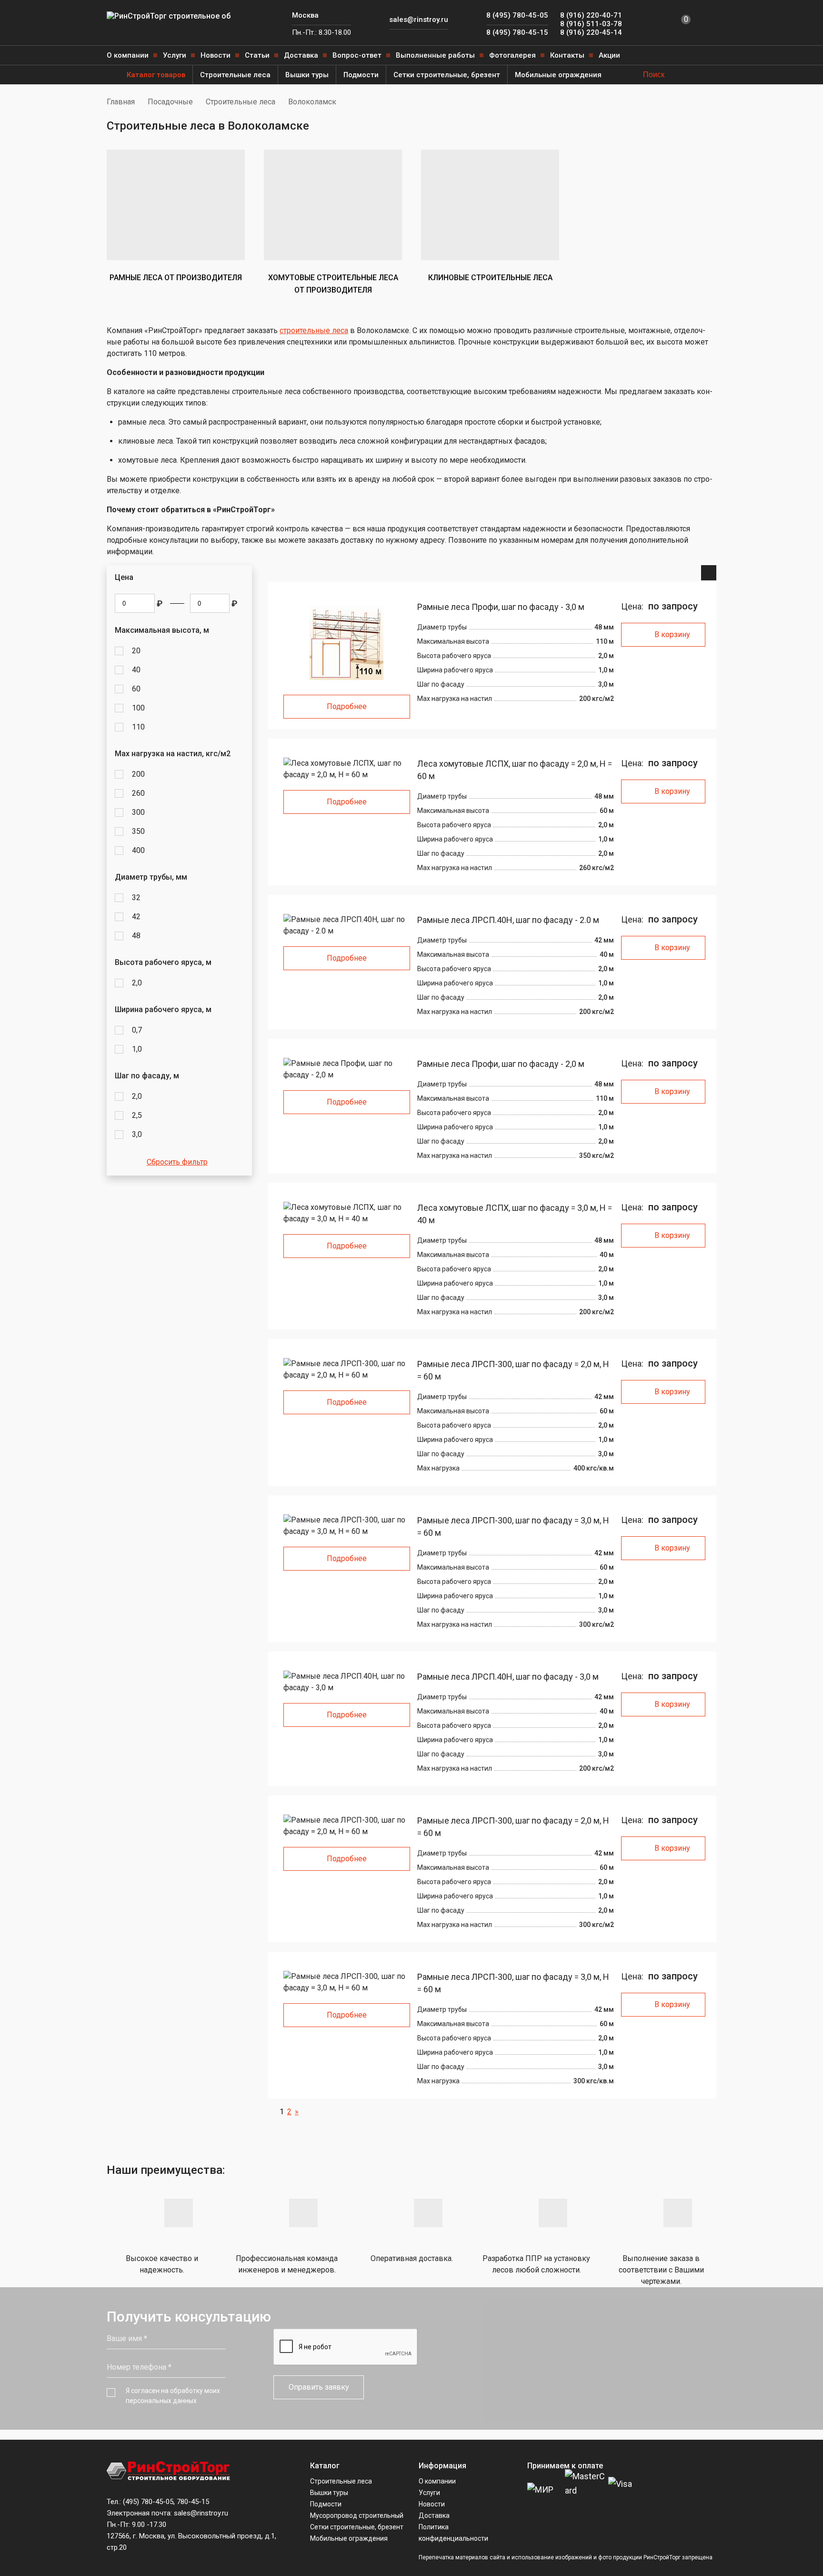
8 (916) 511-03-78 (591, 24)
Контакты (567, 55)
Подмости (361, 75)
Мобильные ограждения (558, 75)
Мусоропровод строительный (357, 2515)
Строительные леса (235, 75)
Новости (216, 55)
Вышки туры (307, 75)
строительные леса (314, 330)
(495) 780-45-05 (148, 2502)
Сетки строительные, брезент (447, 75)
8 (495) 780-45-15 (517, 32)
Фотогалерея (512, 55)
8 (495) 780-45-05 (517, 15)
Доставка (301, 55)
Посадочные (170, 102)
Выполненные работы (435, 55)
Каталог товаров (156, 75)
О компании (128, 55)
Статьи (257, 55)
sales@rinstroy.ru (419, 20)
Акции (609, 55)
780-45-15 (193, 2502)
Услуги (175, 55)
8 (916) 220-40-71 (591, 15)
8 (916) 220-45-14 (591, 32)
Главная (121, 102)
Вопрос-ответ (357, 55)
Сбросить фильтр (177, 1162)
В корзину (672, 634)
